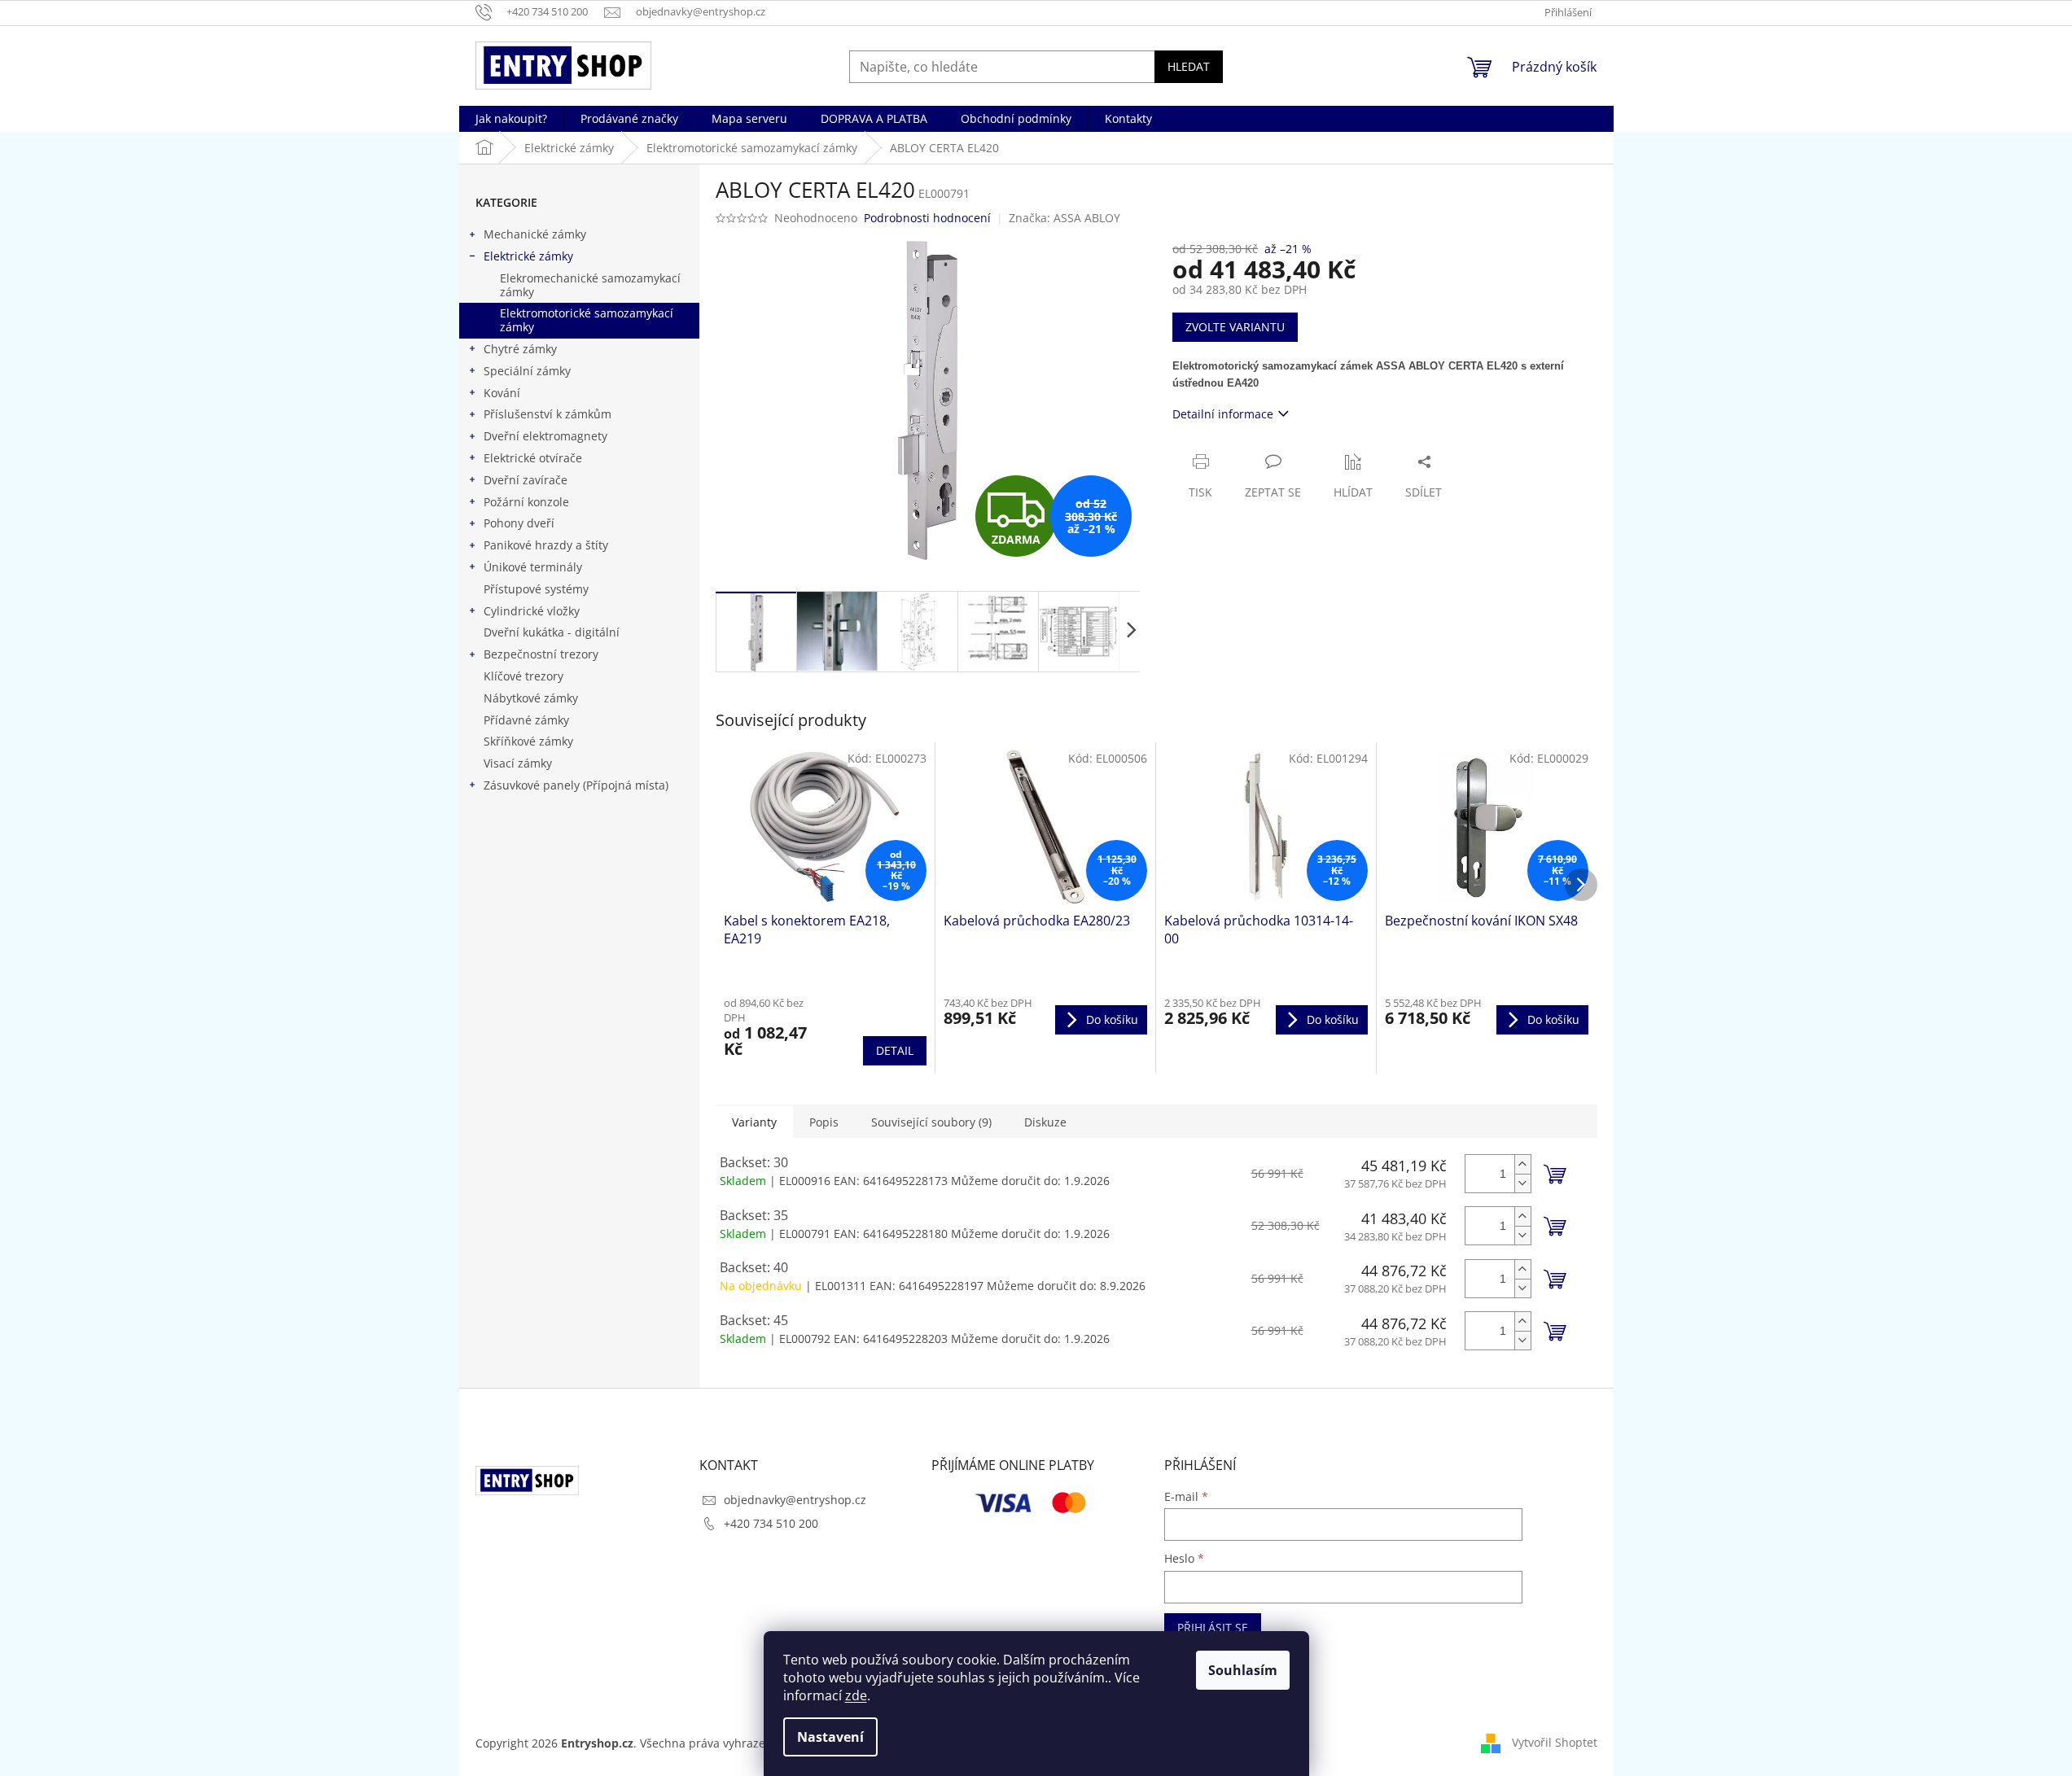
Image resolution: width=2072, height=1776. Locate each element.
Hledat (1189, 66)
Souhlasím (1243, 1670)
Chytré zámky (520, 349)
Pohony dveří (519, 523)
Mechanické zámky (535, 234)
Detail (895, 1050)
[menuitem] (511, 119)
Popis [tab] (824, 1122)
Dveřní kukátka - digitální (552, 632)
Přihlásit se (1213, 1627)
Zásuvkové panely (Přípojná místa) (576, 785)
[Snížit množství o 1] (1522, 1183)
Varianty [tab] (754, 1122)
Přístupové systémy (536, 589)
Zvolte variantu (1235, 327)
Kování (502, 393)
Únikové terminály (533, 567)
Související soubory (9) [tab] (931, 1122)
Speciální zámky (527, 371)
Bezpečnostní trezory (541, 654)
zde (856, 1695)
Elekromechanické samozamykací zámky (590, 285)
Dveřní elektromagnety (545, 436)
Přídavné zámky (526, 720)
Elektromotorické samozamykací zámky (587, 320)
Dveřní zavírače (526, 480)
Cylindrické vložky (532, 611)
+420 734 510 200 (771, 1523)
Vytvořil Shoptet (1555, 1742)
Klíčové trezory (523, 676)
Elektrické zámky (528, 256)
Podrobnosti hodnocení (927, 218)
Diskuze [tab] (1045, 1122)
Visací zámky (518, 763)
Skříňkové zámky (528, 741)
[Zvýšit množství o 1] (1522, 1164)
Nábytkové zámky (531, 698)
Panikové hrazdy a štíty (546, 545)
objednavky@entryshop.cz (795, 1500)
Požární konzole (526, 502)
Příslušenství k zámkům (548, 414)
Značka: (1064, 218)
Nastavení (830, 1737)
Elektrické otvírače (533, 458)
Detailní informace (1223, 414)
